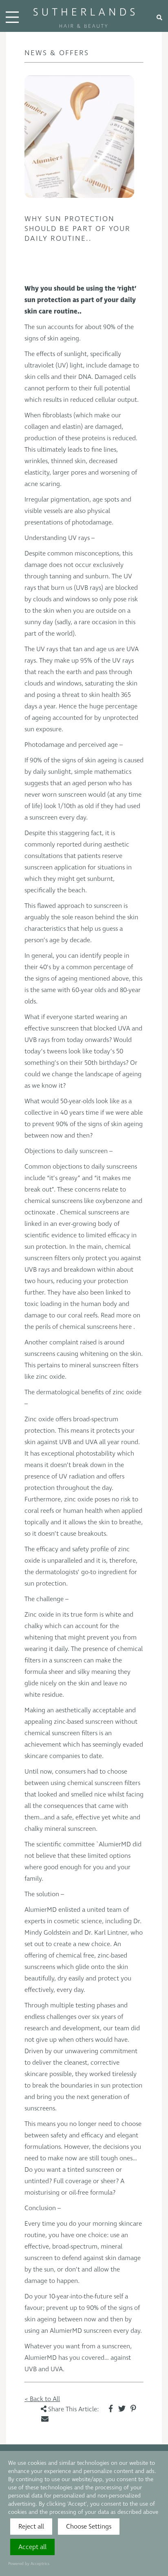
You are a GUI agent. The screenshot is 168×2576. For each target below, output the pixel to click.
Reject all (31, 2527)
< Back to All (42, 2399)
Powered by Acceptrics (29, 2564)
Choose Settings (89, 2527)
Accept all (32, 2547)
